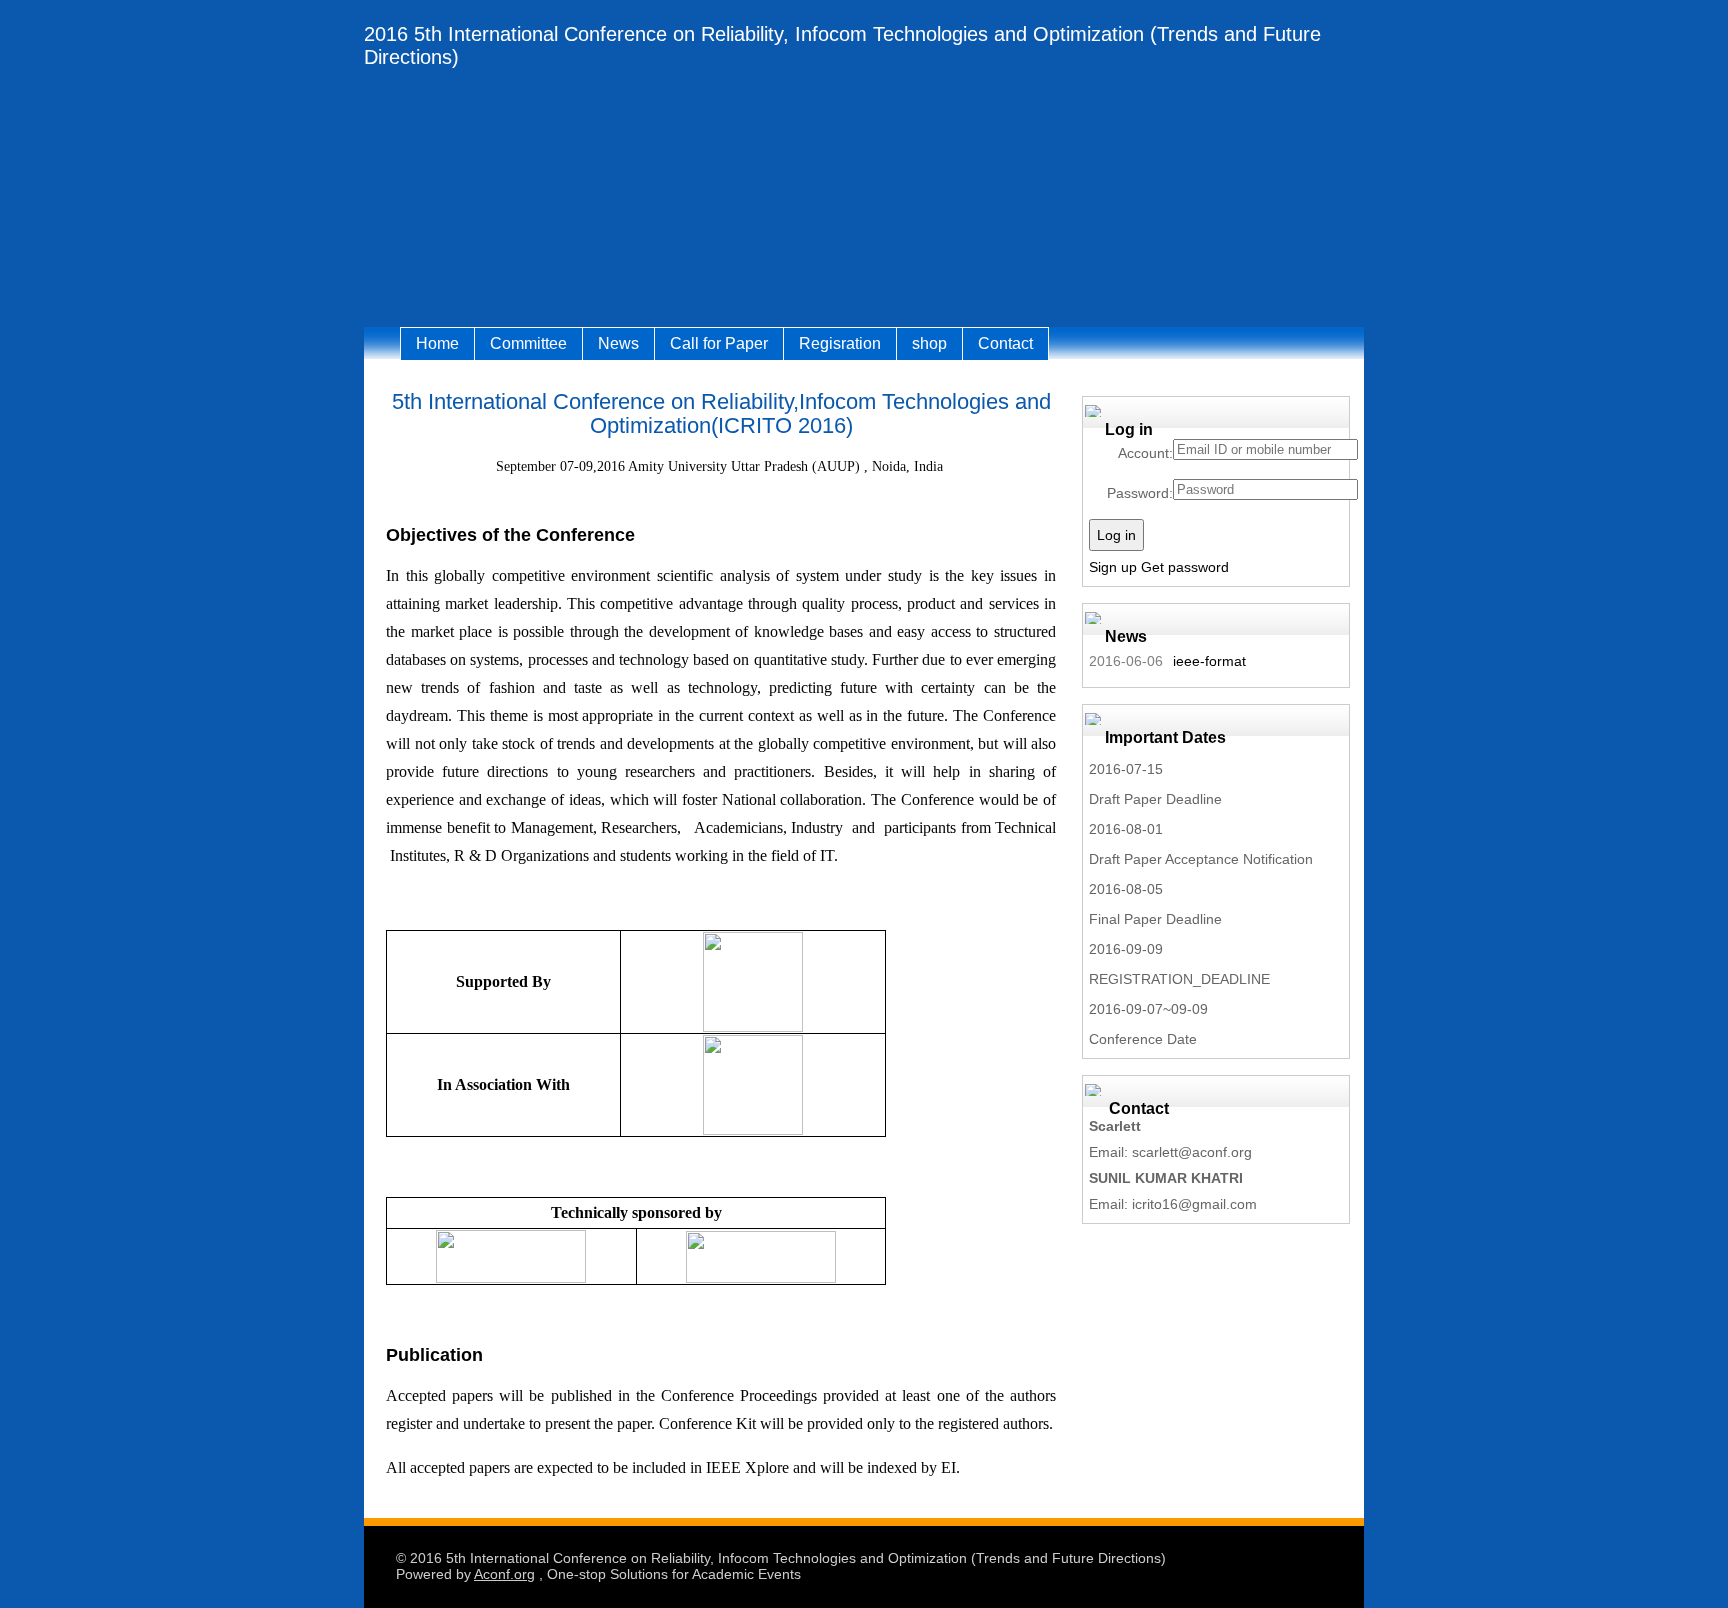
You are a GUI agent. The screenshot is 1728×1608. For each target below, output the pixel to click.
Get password (1185, 567)
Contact (1005, 343)
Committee (528, 343)
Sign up (1113, 567)
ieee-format (1209, 661)
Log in (1116, 535)
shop (929, 343)
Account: (1145, 453)
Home (437, 343)
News (618, 343)
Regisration (840, 343)
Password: (1140, 493)
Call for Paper (719, 343)
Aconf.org (504, 1574)
